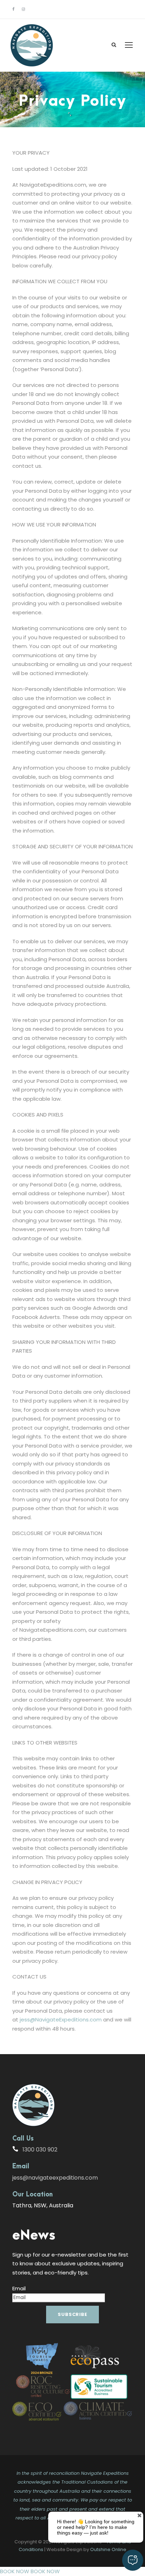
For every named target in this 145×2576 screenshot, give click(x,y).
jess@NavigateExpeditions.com (61, 2020)
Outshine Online (108, 2549)
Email (19, 2288)
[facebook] (13, 9)
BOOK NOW (15, 2571)
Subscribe (72, 2314)
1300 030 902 (40, 2150)
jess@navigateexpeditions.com (55, 2178)
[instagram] (23, 9)
